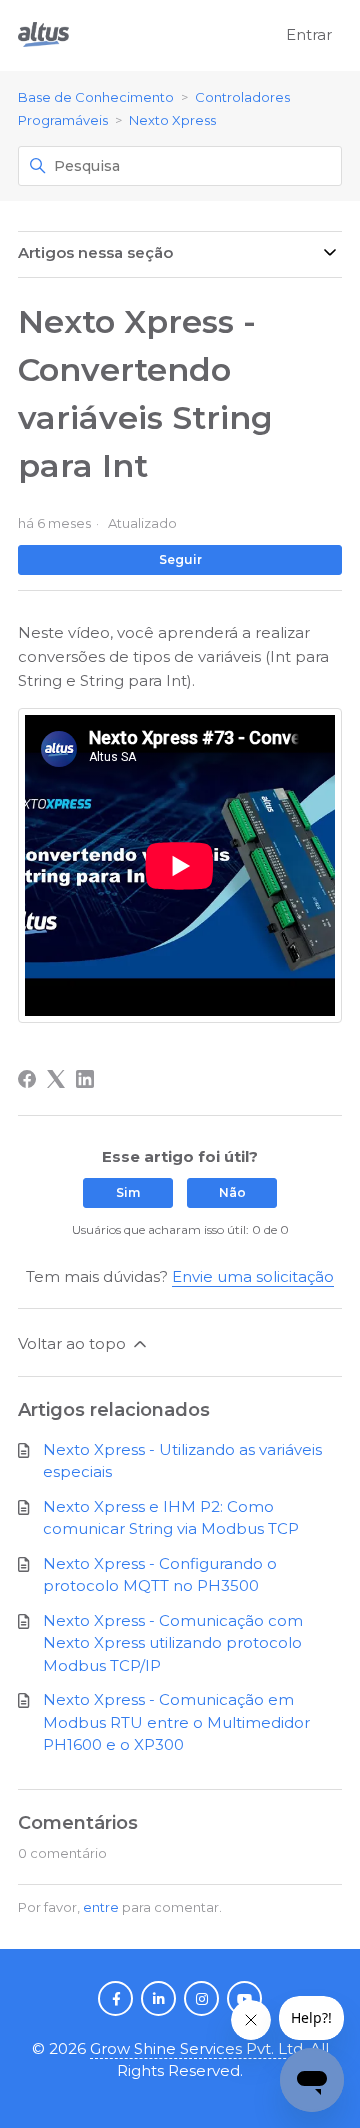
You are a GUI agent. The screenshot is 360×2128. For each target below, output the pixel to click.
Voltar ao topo (74, 1343)
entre (101, 1907)
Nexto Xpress (172, 120)
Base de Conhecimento (96, 97)
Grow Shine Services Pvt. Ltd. (198, 2048)
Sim (128, 1192)
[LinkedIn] (85, 1079)
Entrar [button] (309, 34)
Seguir (180, 559)
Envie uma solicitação (253, 1276)
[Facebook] (27, 1079)
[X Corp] (56, 1079)
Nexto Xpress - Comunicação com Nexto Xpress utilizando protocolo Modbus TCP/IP (173, 1643)
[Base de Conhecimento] (43, 35)
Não (232, 1192)
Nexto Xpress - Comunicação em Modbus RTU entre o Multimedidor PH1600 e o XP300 (176, 1722)
